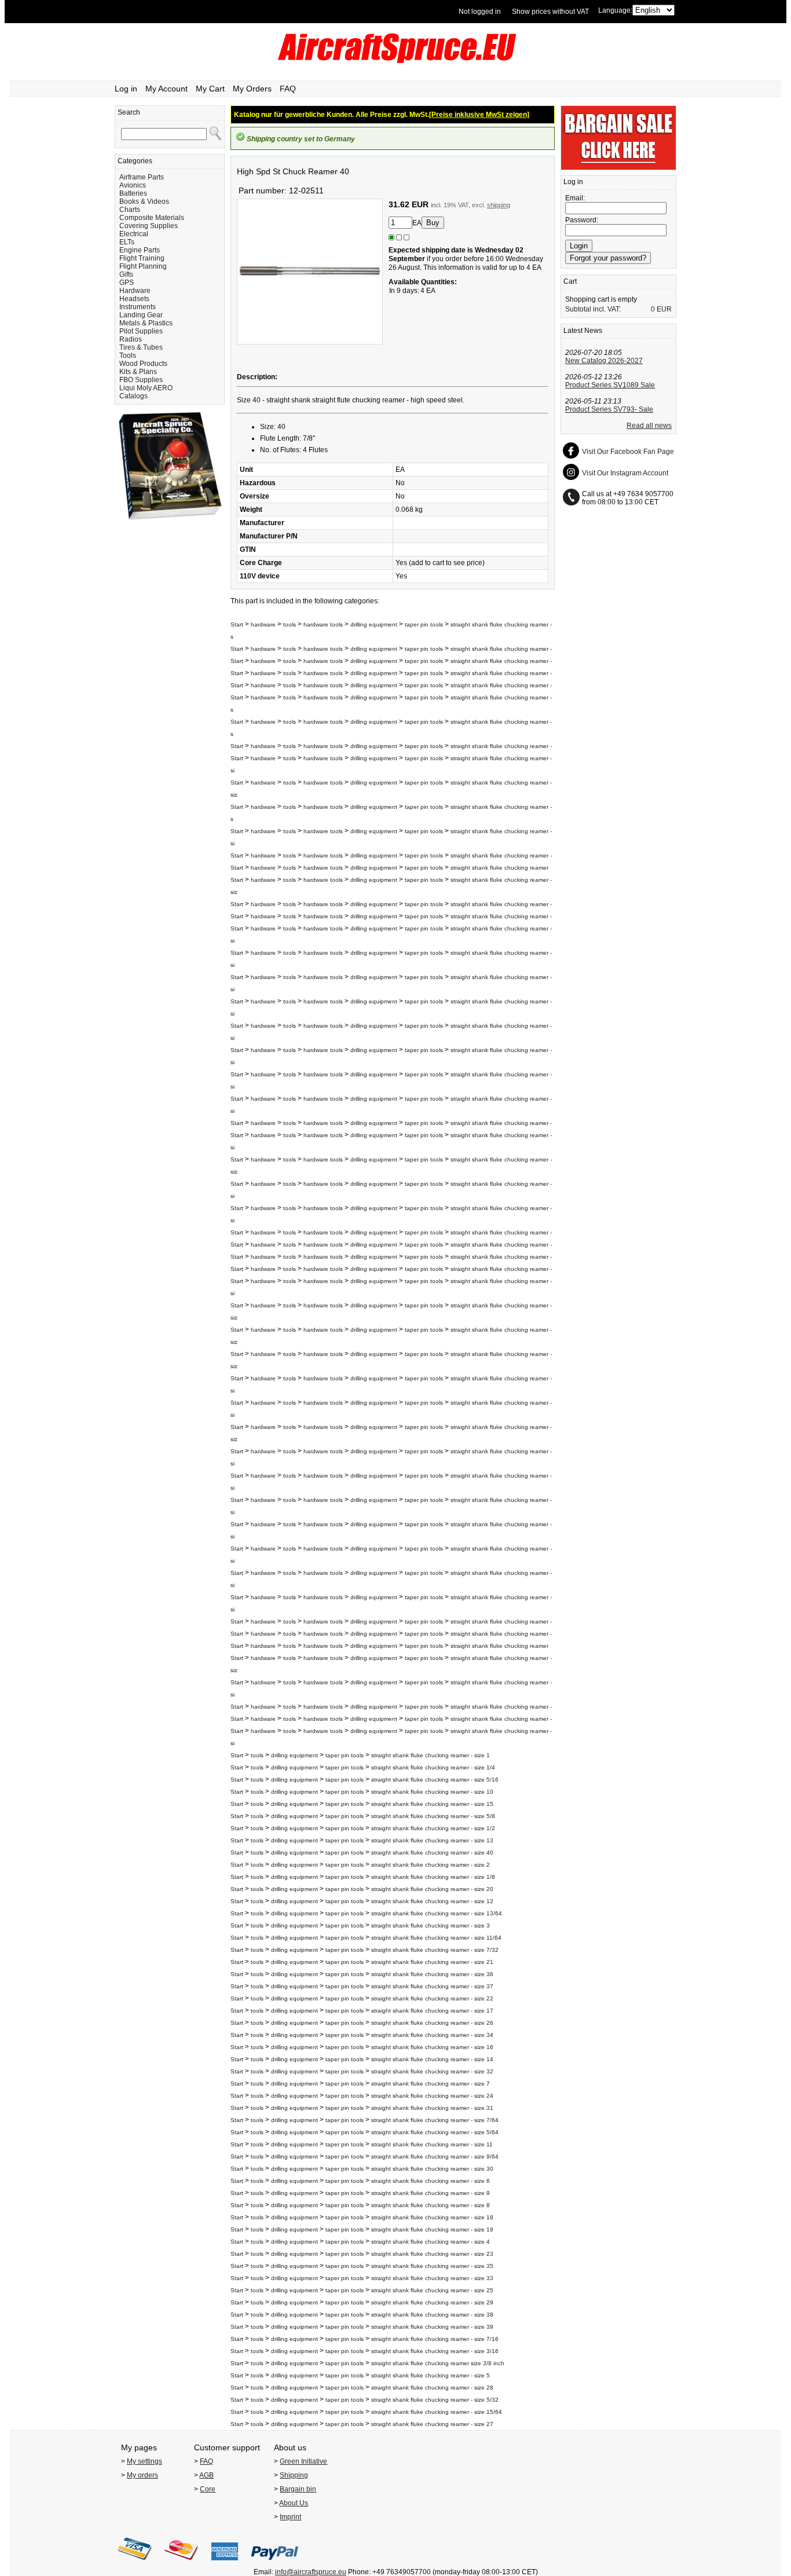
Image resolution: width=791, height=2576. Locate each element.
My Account (166, 89)
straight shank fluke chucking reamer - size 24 (432, 2096)
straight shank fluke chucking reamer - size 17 (432, 2011)
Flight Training (142, 258)
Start (237, 624)
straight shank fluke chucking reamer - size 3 (431, 1925)
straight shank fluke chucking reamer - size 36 (432, 1974)
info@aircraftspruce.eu (311, 2572)
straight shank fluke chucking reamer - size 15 (432, 1804)
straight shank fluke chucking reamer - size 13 (432, 1840)
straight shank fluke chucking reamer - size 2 (431, 1865)
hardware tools (323, 624)
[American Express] (225, 2564)
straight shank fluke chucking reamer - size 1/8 (433, 1877)
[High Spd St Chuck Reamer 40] (310, 342)
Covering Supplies (149, 226)
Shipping (294, 2475)
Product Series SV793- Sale (609, 409)
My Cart (210, 89)
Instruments (138, 307)
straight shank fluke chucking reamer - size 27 (432, 2424)
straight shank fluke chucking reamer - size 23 (432, 2254)
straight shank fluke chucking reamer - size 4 (431, 2242)
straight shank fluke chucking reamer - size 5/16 (435, 1780)
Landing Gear (141, 315)
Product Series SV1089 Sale (610, 385)
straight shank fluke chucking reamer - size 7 (431, 2084)
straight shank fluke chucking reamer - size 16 (432, 2047)
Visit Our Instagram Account (625, 473)
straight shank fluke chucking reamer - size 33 (432, 2278)
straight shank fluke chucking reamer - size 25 (432, 2290)
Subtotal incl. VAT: (593, 309)
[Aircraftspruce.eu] (396, 61)
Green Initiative (303, 2461)
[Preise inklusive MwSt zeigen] (479, 115)
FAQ (288, 89)
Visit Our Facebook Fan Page (628, 452)
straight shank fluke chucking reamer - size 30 (432, 2169)
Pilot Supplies (141, 331)
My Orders (252, 89)
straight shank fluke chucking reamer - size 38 (432, 2315)
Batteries (133, 193)
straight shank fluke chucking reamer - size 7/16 (435, 2339)
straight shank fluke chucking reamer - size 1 (431, 1755)
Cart (570, 281)
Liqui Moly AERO (146, 388)
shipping (499, 205)
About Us (294, 2503)
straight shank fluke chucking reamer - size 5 (431, 2375)
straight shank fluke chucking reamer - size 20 (432, 1889)
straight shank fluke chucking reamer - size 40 (432, 1853)
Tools (128, 356)
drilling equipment (374, 624)
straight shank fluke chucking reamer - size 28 (432, 2388)
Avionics (133, 185)
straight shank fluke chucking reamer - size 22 (432, 1998)
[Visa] (135, 2564)
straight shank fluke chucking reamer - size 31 (432, 2108)
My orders (142, 2475)
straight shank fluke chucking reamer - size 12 (432, 1901)
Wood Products (143, 364)
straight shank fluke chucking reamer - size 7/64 (435, 2120)
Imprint (290, 2517)
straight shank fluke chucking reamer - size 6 (431, 2181)
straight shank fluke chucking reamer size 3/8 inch (438, 2363)
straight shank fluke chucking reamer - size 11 (432, 2144)
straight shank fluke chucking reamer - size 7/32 (435, 1950)
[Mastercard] (181, 2564)
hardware (263, 624)
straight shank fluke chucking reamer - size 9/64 (435, 2157)
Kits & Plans (138, 372)
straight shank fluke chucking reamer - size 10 (432, 1792)
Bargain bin (298, 2489)
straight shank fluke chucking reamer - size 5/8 (433, 1816)
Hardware (135, 291)
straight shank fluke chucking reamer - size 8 (431, 2205)
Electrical (134, 234)
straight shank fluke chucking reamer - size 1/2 (433, 1828)
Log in (126, 89)
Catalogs (133, 396)
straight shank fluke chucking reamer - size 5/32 (435, 2400)
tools (290, 624)
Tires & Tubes (141, 347)
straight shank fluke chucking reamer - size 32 (432, 2071)
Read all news (649, 426)
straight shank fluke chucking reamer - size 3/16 (435, 2351)
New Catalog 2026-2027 (604, 361)
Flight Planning (143, 266)
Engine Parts (140, 250)
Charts (130, 210)
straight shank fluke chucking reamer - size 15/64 (437, 2412)
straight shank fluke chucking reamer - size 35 (432, 2266)
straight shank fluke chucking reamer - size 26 (432, 2023)
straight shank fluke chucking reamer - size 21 (432, 1962)
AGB (206, 2475)
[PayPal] (275, 2564)
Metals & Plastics (146, 323)
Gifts (126, 274)
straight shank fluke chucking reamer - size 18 (432, 2217)
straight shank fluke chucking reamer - (501, 649)
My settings (144, 2461)
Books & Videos (144, 201)
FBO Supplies (141, 380)
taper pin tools (424, 624)
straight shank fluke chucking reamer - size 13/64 (437, 1913)
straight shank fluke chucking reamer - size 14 (432, 2059)
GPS (127, 283)
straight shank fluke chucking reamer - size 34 (432, 2035)
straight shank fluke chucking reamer (499, 868)
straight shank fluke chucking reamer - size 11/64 (436, 1938)
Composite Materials (152, 218)
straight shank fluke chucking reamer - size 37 (432, 1986)
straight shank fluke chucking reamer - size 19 (432, 2229)
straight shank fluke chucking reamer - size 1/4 (433, 1767)
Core (208, 2489)
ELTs (127, 242)
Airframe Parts (142, 177)
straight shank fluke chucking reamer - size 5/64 (435, 2132)
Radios (131, 339)
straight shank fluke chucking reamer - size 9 (431, 2193)
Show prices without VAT (550, 12)
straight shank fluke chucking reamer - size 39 (432, 2327)
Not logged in (480, 12)
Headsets (134, 299)
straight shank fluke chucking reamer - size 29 (432, 2302)
